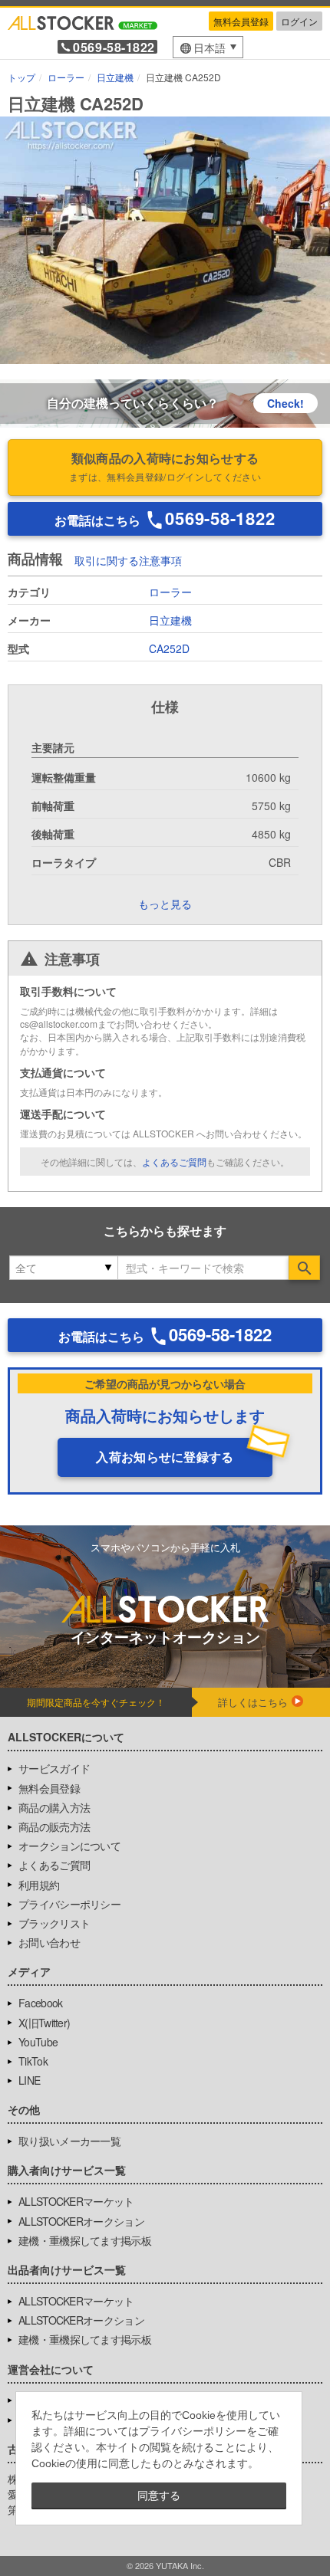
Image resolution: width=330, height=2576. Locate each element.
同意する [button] (159, 2496)
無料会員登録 (241, 21)
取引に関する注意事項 (128, 560)
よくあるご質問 (174, 1162)
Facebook (40, 2003)
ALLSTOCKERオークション (81, 2221)
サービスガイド (54, 1768)
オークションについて (69, 1846)
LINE (29, 2080)
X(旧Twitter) (44, 2023)
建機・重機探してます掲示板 (85, 2240)
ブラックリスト (54, 1923)
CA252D (169, 648)
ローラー (170, 592)
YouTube (38, 2042)
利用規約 (39, 1885)
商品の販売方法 (54, 1826)
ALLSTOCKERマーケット (76, 2201)
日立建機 (170, 620)
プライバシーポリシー (69, 1904)
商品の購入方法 (54, 1807)
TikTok (33, 2061)
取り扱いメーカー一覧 (69, 2141)
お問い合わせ (49, 1942)
